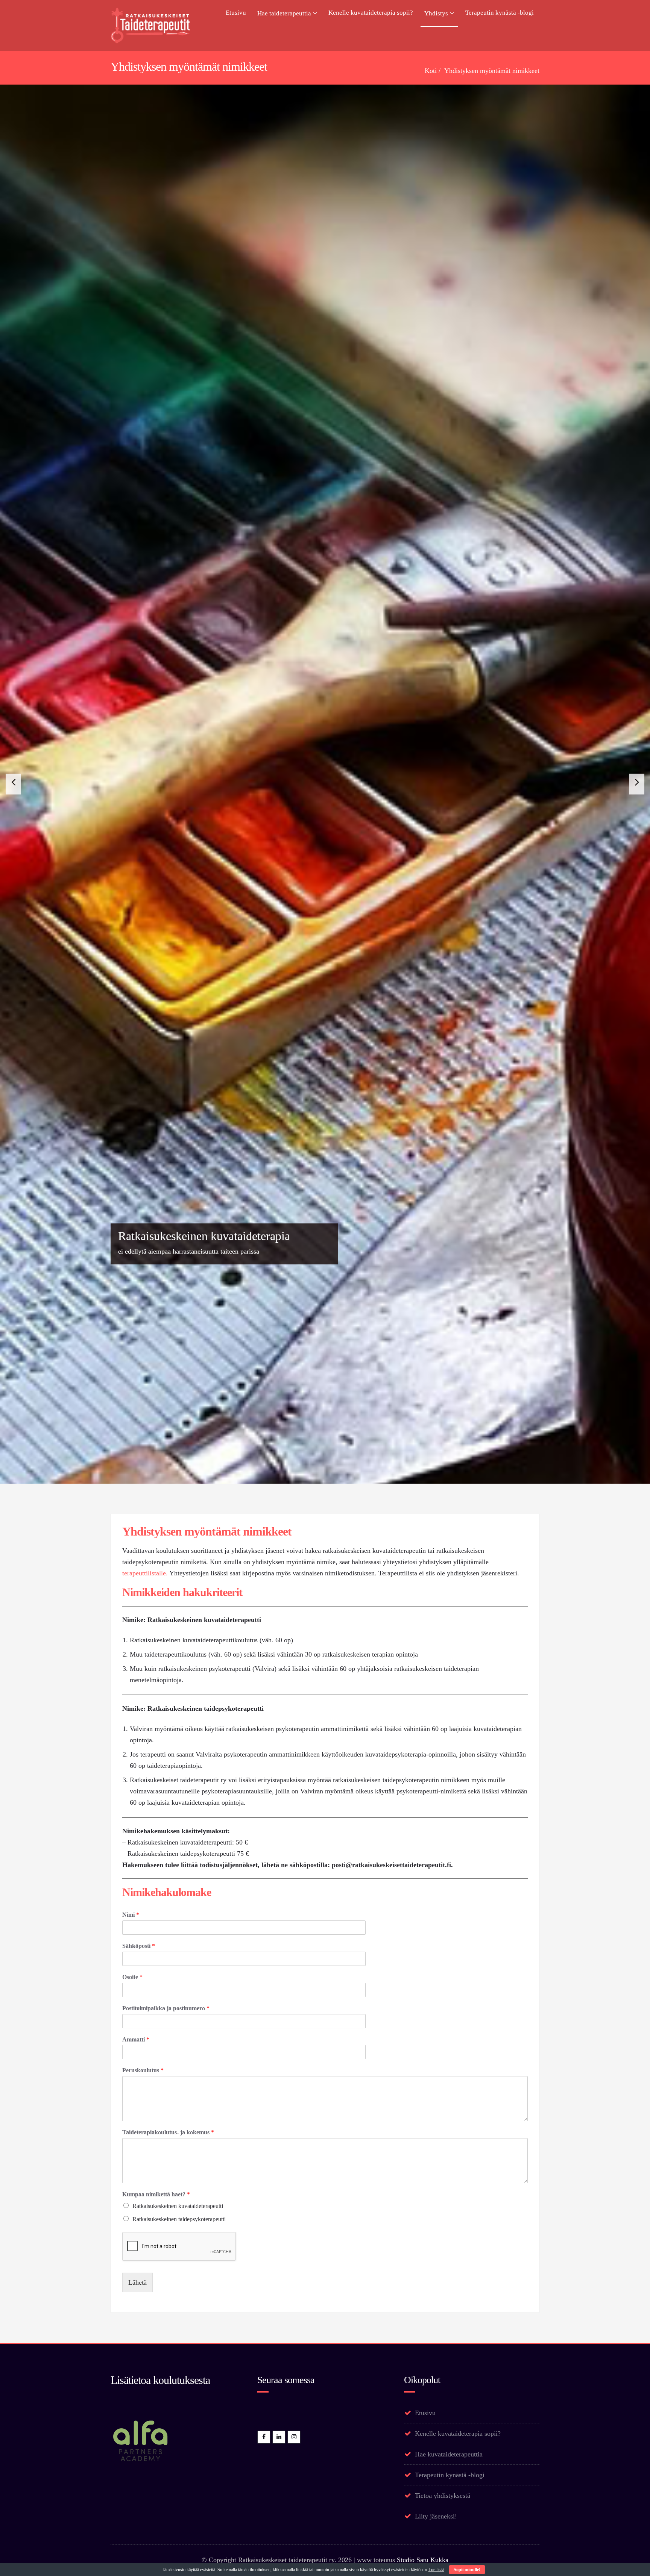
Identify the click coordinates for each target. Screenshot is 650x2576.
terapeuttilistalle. (145, 2493)
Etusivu (236, 13)
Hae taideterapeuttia (284, 13)
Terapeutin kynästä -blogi (500, 13)
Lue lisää (436, 2570)
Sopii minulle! (467, 2570)
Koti (431, 71)
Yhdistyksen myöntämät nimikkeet (492, 71)
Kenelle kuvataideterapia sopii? (371, 13)
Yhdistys (436, 13)
